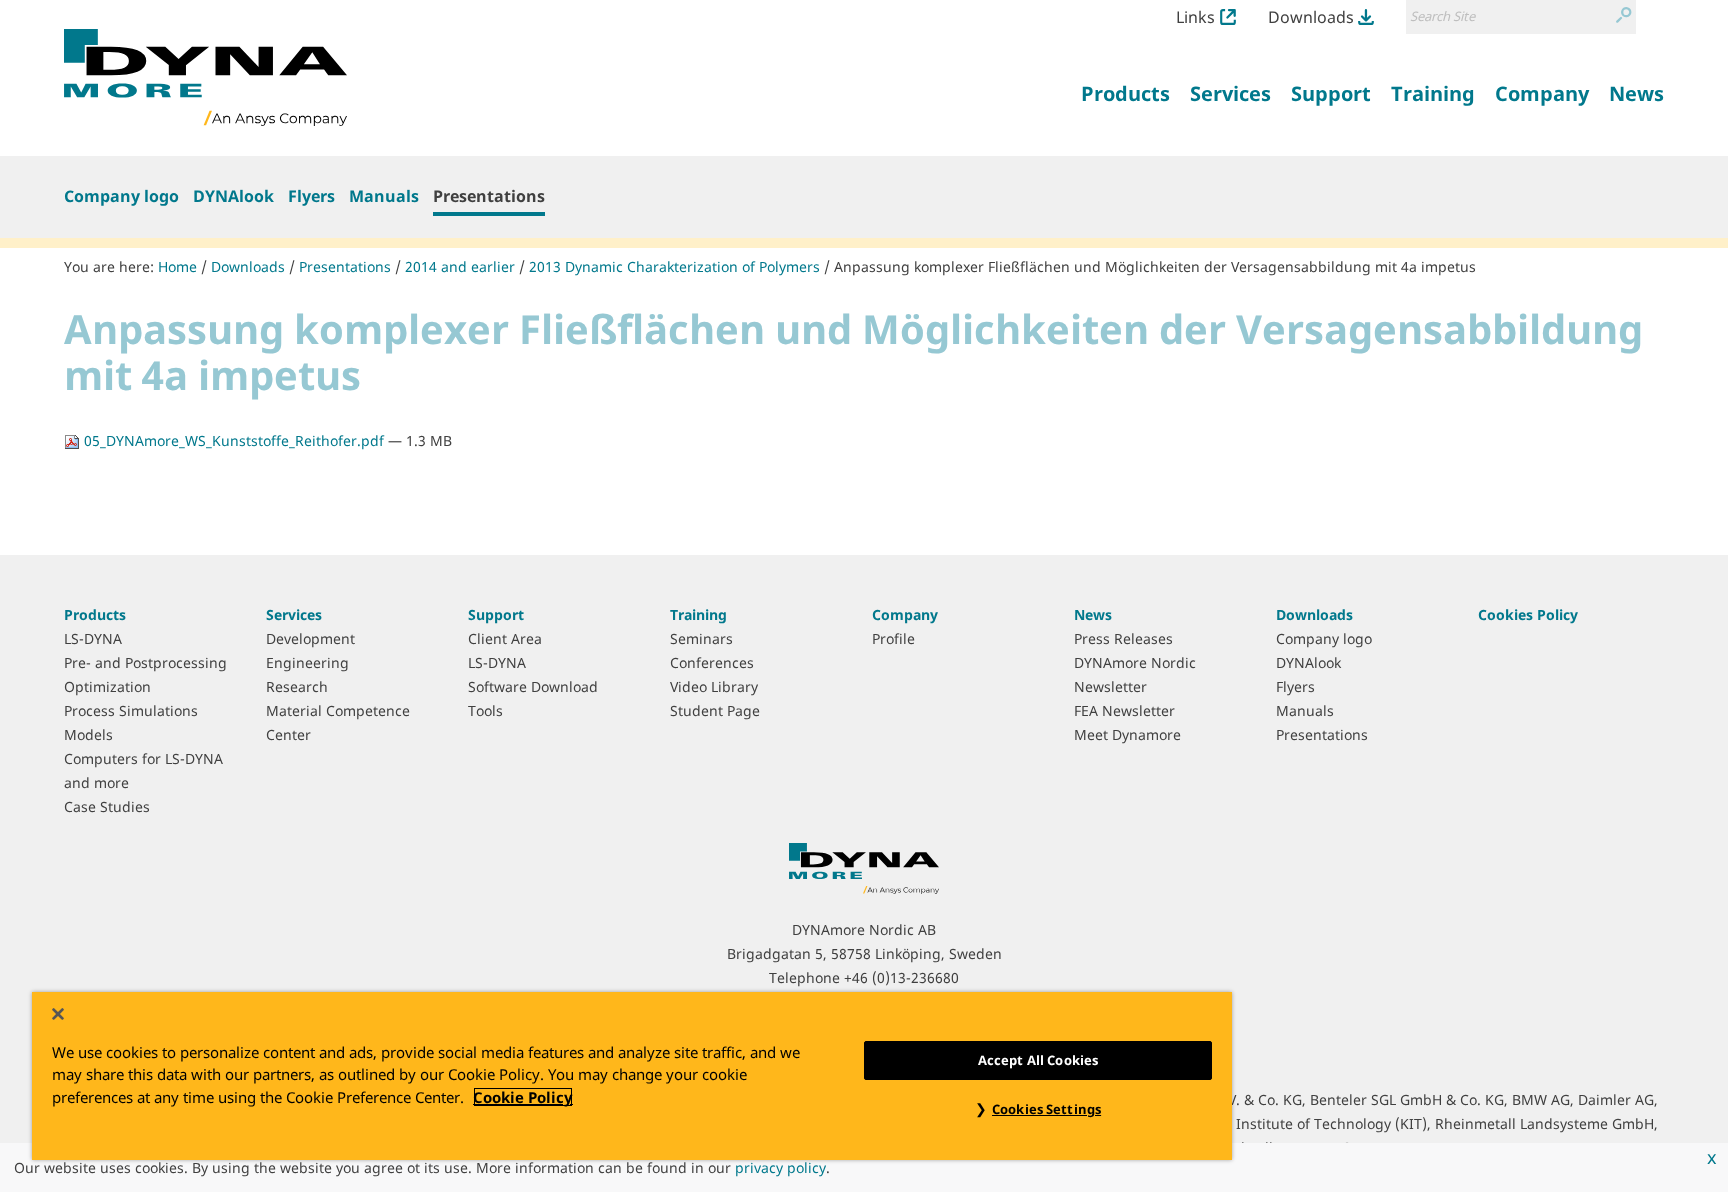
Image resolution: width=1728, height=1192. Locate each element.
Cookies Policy (1528, 614)
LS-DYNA (93, 638)
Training (698, 614)
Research (297, 686)
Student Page (715, 710)
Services (294, 614)
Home (177, 266)
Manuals (384, 196)
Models (88, 734)
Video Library (714, 686)
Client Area (505, 638)
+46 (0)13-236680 (901, 977)
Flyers (311, 196)
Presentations (489, 196)
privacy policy (780, 1167)
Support (496, 614)
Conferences (712, 662)
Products (95, 614)
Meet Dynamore (1127, 734)
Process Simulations (131, 710)
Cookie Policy (523, 1097)
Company (905, 614)
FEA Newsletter (1124, 710)
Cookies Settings (1046, 1109)
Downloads (1311, 17)
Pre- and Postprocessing (145, 662)
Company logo (121, 196)
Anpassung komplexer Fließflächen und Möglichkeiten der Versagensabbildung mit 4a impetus (1155, 266)
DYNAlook (233, 196)
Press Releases (1123, 638)
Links (1195, 17)
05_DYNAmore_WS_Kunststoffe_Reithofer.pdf (234, 440)
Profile (893, 638)
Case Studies (107, 806)
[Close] (58, 1014)
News (1093, 614)
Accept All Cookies (1038, 1060)
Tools (485, 710)
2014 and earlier (460, 266)
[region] (632, 1076)
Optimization (107, 686)
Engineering (307, 662)
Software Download (533, 686)
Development (310, 638)
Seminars (701, 638)
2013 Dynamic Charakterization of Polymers (674, 266)
